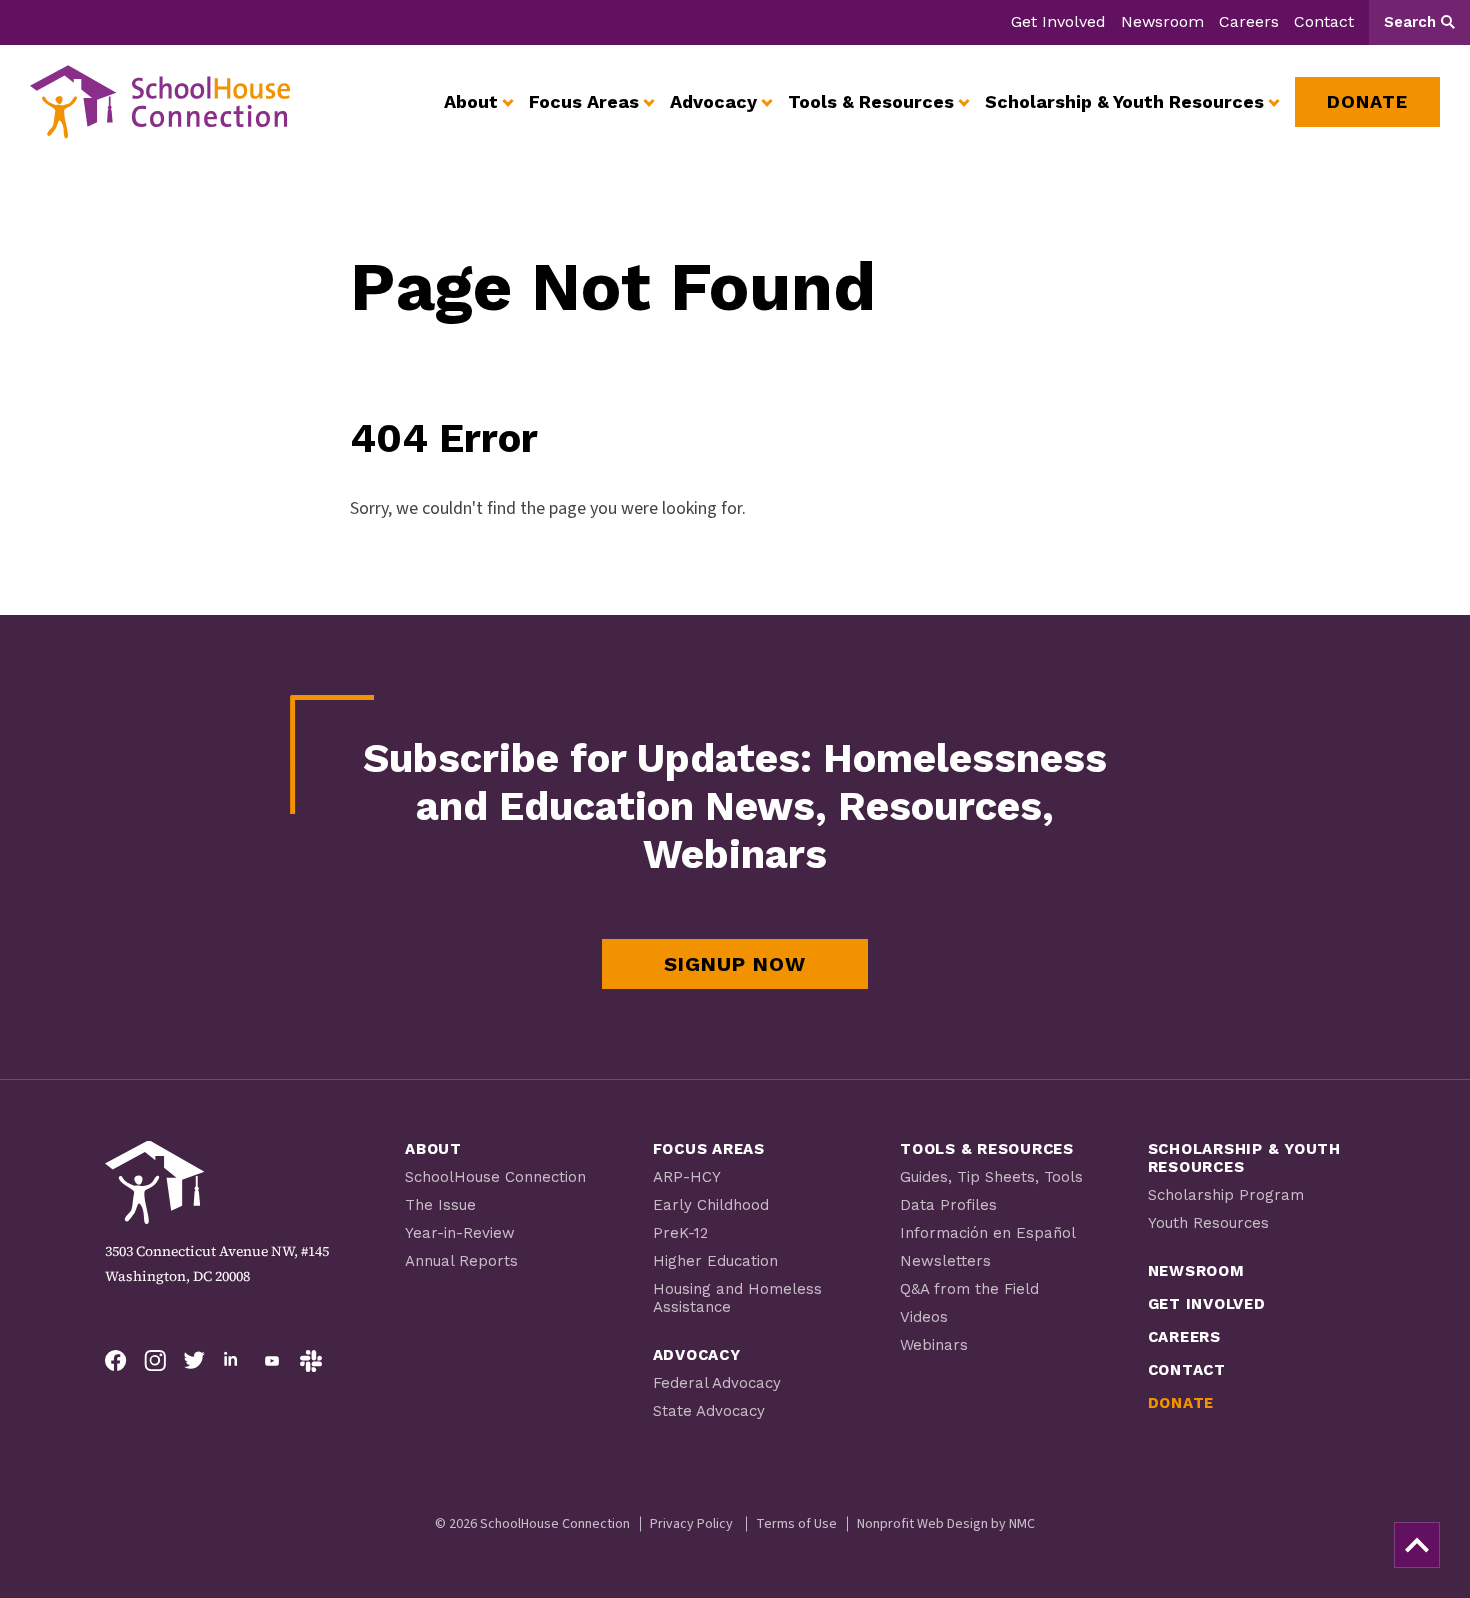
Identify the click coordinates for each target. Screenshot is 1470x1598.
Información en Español (988, 1233)
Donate (1181, 1403)
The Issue (440, 1205)
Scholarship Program (1226, 1195)
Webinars (934, 1345)
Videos (924, 1317)
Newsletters (945, 1261)
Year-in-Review (460, 1233)
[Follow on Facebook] (116, 1361)
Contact (1324, 21)
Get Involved (1058, 21)
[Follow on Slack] (311, 1361)
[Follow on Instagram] (155, 1361)
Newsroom (1162, 21)
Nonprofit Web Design (922, 1524)
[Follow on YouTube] (272, 1361)
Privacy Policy (691, 1524)
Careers (1249, 21)
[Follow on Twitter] (194, 1361)
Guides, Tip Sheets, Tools (991, 1177)
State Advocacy (709, 1411)
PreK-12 (680, 1233)
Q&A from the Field (969, 1289)
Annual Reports (461, 1261)
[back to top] (1417, 1545)
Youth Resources (1208, 1223)
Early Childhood (711, 1205)
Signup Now (735, 964)
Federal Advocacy (717, 1383)
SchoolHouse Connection (495, 1177)
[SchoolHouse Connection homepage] (160, 102)
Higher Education (715, 1261)
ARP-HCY (687, 1177)
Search (1410, 22)
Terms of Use (796, 1524)
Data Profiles (948, 1205)
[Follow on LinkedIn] (233, 1361)
